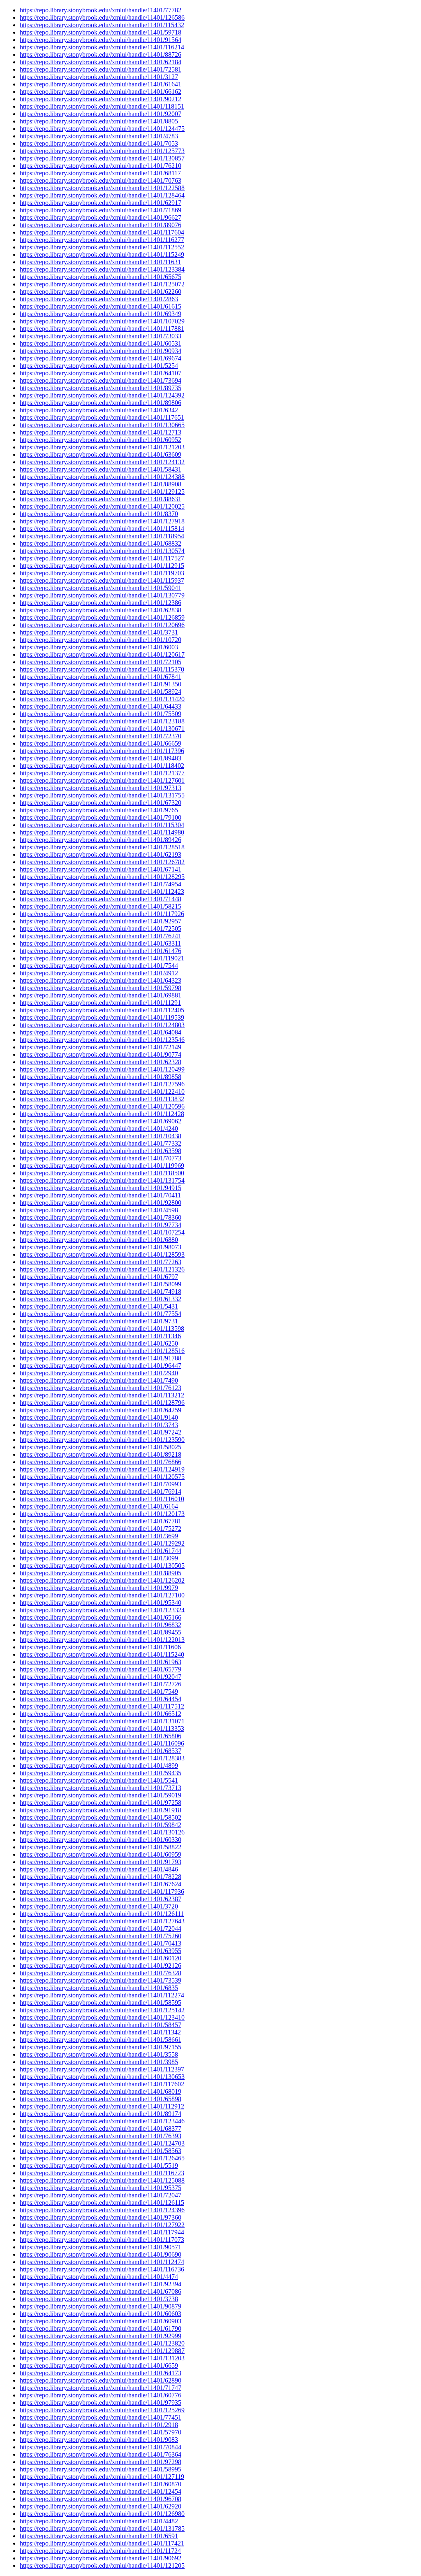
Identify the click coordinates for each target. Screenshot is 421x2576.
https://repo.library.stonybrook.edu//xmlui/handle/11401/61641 (101, 84)
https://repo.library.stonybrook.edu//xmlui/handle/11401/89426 (101, 840)
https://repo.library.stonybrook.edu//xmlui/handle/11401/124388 (102, 477)
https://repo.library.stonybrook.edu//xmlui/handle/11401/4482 (99, 2521)
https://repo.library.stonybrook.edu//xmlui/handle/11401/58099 (101, 1284)
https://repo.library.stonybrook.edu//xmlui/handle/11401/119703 (102, 573)
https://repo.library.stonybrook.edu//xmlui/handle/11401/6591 (99, 2536)
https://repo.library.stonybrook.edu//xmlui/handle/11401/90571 (101, 2247)
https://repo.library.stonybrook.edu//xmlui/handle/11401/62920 (101, 2506)
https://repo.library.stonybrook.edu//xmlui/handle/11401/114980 (102, 832)
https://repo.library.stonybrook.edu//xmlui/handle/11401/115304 (102, 825)
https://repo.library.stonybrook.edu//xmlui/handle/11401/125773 (102, 151)
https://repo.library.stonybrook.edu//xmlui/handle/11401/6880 (99, 1240)
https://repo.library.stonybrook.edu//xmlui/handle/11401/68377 (101, 2128)
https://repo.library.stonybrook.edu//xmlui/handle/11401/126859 (102, 617)
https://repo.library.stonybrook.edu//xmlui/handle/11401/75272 (101, 1529)
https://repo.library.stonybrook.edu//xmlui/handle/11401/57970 (101, 2432)
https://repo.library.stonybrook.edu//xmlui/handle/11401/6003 (99, 647)
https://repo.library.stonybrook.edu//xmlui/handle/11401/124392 (102, 395)
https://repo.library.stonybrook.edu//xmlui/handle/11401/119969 (102, 1166)
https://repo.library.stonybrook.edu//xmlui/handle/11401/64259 (101, 1410)
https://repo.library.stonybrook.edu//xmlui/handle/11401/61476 (101, 951)
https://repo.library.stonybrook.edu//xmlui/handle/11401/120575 (102, 1477)
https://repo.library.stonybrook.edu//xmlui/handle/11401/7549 (99, 1691)
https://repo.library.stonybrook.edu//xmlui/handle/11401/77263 (101, 1262)
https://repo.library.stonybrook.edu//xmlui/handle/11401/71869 (101, 210)
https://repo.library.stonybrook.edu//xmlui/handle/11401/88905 (101, 1573)
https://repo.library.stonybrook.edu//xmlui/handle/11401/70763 (101, 180)
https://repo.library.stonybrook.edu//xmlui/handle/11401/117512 (102, 1706)
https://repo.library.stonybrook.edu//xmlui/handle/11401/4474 (99, 2277)
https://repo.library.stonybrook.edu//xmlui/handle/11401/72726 (101, 1684)
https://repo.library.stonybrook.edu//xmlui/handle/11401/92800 (101, 1203)
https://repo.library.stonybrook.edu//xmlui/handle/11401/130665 (102, 425)
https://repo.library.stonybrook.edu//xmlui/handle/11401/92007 (101, 114)
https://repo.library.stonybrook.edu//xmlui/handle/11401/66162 (101, 92)
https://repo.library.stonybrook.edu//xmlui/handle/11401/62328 (101, 1062)
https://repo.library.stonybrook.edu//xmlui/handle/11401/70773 (101, 1158)
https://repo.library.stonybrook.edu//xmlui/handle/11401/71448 (101, 899)
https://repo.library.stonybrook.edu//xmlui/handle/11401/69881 (101, 995)
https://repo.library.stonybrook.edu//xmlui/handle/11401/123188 (102, 721)
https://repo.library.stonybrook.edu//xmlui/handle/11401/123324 (102, 1610)
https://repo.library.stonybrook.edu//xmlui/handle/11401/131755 (102, 795)
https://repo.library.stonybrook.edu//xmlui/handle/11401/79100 (101, 817)
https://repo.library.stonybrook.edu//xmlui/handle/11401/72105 (101, 662)
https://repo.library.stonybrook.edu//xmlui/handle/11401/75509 (101, 714)
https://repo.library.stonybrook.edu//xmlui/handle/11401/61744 (101, 1551)
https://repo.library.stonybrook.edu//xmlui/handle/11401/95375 (101, 2188)
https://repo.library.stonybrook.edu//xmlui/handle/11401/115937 (102, 580)
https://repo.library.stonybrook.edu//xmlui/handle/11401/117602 (102, 2084)
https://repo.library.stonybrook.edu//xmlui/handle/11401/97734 (101, 1225)
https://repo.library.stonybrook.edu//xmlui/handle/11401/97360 (101, 2217)
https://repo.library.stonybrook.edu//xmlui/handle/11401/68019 (101, 2091)
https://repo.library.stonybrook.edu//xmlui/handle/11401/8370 (99, 514)
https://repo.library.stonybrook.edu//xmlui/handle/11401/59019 (101, 1795)
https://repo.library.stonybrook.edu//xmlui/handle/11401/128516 (102, 1351)
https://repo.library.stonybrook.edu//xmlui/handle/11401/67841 (101, 677)
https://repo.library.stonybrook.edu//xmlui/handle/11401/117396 (102, 751)
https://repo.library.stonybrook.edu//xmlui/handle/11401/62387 (101, 1899)
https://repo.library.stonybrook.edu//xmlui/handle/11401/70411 (100, 1195)
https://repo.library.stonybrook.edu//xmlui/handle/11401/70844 (101, 2447)
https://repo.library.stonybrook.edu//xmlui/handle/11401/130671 (102, 729)
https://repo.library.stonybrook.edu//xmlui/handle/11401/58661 (101, 2040)
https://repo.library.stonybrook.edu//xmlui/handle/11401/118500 (102, 1173)
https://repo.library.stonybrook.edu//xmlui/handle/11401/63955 (101, 1951)
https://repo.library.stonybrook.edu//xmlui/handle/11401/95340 (101, 1603)
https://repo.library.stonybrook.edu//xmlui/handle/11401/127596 (102, 1084)
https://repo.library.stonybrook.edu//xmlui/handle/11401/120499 (102, 1069)
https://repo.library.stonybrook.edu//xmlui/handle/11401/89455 (101, 1632)
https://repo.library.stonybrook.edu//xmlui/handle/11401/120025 (102, 506)
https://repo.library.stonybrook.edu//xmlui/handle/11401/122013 (102, 1640)
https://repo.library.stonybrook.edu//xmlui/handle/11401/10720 (101, 640)
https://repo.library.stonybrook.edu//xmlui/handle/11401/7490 (99, 1380)
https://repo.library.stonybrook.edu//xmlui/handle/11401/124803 (102, 1025)
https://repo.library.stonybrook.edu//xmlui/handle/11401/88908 (101, 484)
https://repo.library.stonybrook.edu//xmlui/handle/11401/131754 (102, 1180)
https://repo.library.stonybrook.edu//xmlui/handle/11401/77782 (101, 10)
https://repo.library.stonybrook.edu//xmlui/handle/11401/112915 (102, 566)
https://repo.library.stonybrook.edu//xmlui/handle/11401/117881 (102, 329)
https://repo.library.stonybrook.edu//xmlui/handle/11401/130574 (102, 551)
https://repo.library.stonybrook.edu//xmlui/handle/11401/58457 (101, 2025)
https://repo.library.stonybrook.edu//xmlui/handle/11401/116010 (102, 1499)
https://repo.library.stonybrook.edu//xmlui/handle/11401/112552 (102, 247)
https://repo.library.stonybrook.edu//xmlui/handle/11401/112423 (102, 892)
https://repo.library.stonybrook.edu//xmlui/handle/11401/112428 (102, 1114)
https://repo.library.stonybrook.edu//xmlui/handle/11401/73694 (101, 380)
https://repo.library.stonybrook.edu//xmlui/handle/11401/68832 (101, 543)
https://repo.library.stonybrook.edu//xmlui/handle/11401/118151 (102, 106)
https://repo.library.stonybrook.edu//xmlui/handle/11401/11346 (100, 1336)
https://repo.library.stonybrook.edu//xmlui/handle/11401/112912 (102, 2106)
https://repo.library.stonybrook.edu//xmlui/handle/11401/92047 (101, 1677)
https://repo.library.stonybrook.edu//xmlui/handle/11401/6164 (99, 1506)
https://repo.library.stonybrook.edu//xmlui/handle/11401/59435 (101, 1773)
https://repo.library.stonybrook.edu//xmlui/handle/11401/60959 (101, 1854)
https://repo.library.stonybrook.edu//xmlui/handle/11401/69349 (101, 314)
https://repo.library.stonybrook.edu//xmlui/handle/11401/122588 (102, 188)
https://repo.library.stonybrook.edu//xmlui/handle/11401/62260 (101, 292)
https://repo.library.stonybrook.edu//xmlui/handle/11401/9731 (99, 1321)
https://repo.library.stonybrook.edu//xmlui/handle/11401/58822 (101, 1847)
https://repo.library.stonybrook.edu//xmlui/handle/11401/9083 (99, 2440)
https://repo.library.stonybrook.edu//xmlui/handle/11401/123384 (102, 269)
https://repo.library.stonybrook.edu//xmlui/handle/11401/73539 (101, 1980)
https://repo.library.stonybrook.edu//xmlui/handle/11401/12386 (101, 603)
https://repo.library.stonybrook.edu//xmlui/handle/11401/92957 (101, 921)
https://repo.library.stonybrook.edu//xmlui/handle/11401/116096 (102, 1743)
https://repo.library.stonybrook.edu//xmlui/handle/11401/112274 (102, 1995)
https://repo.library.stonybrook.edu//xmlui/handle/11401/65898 (101, 2099)
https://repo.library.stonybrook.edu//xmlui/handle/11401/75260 (101, 1936)
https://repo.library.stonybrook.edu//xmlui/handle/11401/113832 (102, 1099)
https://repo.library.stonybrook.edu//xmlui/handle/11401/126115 (102, 2203)
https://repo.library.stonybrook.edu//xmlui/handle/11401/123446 (102, 2121)
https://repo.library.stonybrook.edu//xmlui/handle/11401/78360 (101, 1217)
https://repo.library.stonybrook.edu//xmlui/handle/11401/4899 (99, 1766)
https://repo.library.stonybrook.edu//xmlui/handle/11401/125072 (102, 284)
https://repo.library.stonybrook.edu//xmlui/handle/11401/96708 (101, 2499)
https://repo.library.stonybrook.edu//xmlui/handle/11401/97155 (101, 2047)
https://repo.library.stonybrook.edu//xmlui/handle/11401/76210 (101, 166)
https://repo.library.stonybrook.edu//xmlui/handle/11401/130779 (102, 595)
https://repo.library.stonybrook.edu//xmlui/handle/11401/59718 (101, 32)
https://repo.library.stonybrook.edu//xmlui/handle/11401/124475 (102, 129)
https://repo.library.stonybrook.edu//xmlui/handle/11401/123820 (102, 2343)
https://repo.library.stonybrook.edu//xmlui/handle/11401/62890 (101, 2380)
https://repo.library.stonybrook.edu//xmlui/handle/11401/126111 (102, 1914)
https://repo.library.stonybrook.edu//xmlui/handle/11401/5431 (99, 1306)
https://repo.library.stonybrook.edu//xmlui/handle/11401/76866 (101, 1462)
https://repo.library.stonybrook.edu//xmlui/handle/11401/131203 (102, 2358)
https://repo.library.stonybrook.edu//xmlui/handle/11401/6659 (99, 2366)
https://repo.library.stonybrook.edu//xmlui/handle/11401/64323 (101, 980)
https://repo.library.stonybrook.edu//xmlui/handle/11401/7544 (99, 966)
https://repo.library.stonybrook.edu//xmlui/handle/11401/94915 (101, 1188)
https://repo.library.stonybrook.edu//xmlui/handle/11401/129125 (102, 492)
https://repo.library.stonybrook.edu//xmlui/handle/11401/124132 (102, 462)
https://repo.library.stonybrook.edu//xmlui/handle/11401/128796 (102, 1403)
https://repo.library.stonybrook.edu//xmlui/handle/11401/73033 (101, 336)
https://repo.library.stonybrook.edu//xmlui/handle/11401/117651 (102, 417)
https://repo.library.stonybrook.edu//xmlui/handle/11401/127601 (102, 780)
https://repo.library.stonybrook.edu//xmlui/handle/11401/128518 (102, 847)
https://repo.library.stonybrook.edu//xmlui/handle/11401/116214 (102, 47)
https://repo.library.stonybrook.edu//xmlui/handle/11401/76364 (101, 2454)
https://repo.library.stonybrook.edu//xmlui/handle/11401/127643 (102, 1921)
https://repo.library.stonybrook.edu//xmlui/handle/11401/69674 (101, 358)
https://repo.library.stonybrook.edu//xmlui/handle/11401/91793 (101, 1862)
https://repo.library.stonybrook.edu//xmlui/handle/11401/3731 (99, 632)
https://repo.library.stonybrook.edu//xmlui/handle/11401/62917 (101, 203)
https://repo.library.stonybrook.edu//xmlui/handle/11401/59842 (101, 1825)
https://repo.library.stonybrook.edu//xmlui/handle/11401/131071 (102, 1721)
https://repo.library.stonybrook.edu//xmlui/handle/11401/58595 (101, 2003)
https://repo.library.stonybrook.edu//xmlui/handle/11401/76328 (101, 1973)
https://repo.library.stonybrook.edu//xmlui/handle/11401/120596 (102, 1106)
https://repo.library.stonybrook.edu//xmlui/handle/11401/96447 (101, 1366)
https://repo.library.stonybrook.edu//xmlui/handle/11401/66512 (101, 1714)
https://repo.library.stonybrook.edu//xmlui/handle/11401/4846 (99, 1869)
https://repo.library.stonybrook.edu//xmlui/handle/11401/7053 (99, 143)
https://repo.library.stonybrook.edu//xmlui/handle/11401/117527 (102, 558)
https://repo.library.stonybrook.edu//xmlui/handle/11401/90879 (101, 2306)
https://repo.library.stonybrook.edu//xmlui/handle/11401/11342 (100, 2032)
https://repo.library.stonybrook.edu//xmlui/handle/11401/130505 (102, 1566)
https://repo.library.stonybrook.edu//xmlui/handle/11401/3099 (99, 1558)
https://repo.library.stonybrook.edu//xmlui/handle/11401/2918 (99, 2425)
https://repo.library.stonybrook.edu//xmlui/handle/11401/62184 (101, 62)
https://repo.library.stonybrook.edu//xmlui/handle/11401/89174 (101, 2114)
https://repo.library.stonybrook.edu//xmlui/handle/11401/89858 (101, 1077)
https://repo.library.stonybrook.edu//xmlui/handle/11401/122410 (102, 1092)
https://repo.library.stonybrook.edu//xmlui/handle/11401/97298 (101, 2462)
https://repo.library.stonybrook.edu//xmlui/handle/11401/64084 (101, 1032)
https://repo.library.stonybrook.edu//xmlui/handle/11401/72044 (101, 1929)
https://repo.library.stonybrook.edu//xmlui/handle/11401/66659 (101, 743)
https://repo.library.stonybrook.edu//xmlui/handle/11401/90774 (101, 1054)
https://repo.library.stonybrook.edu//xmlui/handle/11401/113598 (102, 1329)
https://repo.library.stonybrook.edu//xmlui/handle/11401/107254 (102, 1232)
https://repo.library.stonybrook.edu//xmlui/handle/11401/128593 (102, 1254)
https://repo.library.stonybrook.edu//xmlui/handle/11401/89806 (101, 403)
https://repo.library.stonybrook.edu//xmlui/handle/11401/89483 (101, 758)
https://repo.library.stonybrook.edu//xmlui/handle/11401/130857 (102, 158)
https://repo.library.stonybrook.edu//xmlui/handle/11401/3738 (99, 2299)
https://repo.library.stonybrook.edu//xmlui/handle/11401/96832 (101, 1625)
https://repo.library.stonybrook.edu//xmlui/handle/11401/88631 (101, 499)
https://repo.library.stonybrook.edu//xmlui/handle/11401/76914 (101, 1491)
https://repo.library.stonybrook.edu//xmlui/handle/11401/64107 (101, 373)
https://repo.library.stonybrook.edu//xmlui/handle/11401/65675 (101, 277)
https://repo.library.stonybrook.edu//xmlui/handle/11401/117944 (102, 2232)
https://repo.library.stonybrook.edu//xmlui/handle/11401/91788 (101, 1358)
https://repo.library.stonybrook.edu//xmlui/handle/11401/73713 (101, 1788)
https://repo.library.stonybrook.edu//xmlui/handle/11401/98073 (101, 1247)
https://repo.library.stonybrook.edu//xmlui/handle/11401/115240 (102, 1654)
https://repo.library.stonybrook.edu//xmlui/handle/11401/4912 (99, 973)
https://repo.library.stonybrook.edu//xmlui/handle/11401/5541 (99, 1780)
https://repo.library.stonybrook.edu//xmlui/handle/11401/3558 (99, 2054)
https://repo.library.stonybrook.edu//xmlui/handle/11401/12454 (101, 2491)
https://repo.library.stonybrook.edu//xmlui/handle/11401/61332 (101, 1299)
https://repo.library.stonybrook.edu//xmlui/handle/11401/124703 (102, 2143)
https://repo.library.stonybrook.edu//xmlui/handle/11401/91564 (101, 40)
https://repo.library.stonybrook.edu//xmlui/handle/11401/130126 (102, 1832)
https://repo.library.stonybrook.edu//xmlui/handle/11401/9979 (99, 1588)
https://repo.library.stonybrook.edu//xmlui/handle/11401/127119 (102, 2477)
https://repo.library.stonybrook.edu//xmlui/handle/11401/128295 (102, 877)
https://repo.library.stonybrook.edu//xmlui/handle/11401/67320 (101, 803)
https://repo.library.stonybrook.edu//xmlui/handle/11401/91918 (101, 1810)
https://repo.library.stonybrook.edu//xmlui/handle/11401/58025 (101, 1447)
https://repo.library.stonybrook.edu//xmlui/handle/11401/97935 (101, 2403)
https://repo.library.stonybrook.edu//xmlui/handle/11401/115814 (102, 529)
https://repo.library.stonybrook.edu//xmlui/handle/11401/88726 (101, 55)
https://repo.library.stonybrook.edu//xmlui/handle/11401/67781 (101, 1521)
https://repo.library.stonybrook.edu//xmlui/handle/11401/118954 (102, 536)
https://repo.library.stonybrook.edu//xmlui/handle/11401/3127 (99, 77)
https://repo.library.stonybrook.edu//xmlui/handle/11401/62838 (101, 610)
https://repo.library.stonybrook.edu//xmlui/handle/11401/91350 (101, 684)
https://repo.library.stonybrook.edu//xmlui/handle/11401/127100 (102, 1595)
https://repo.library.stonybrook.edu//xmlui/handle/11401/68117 (100, 173)
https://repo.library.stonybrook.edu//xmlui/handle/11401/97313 (101, 788)
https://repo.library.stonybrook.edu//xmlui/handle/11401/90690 (101, 2254)
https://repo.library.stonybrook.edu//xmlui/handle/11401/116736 (102, 2269)
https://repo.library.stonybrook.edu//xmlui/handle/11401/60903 (101, 2321)
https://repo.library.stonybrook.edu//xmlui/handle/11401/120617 (102, 654)
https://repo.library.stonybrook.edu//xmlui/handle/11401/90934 (101, 351)
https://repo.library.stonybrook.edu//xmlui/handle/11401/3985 (99, 2062)
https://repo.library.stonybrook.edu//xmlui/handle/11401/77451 (101, 2417)
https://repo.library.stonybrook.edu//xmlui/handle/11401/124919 (102, 1469)
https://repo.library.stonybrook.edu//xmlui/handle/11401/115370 (102, 669)
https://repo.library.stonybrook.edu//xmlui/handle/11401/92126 (101, 1966)
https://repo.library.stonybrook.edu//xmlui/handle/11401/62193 (101, 854)
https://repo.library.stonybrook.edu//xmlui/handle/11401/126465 (102, 2158)
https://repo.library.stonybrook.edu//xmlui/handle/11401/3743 (99, 1425)
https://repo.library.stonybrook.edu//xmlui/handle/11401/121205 (102, 2566)
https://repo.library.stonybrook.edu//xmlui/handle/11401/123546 (102, 1040)
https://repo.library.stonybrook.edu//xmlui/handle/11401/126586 (102, 17)
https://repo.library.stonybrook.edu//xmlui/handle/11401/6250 (99, 1343)
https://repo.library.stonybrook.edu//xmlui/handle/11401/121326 (102, 1269)
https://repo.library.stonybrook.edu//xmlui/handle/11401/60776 (101, 2395)
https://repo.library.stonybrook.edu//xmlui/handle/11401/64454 (101, 1699)
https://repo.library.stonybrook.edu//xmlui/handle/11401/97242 (101, 1432)
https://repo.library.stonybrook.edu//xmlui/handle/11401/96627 (101, 217)
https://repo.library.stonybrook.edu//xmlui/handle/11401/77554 (101, 1314)
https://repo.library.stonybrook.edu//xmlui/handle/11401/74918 (101, 1291)
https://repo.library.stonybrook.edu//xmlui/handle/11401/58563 (101, 2151)
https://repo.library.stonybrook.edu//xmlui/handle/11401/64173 (101, 2373)
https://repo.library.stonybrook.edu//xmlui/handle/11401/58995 (101, 2469)
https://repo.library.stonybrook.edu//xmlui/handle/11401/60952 (101, 440)
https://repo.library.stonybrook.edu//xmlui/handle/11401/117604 (102, 232)
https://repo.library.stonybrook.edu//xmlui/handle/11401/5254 (99, 366)
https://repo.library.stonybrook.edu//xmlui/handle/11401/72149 (101, 1047)
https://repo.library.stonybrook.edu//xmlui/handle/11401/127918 (102, 521)
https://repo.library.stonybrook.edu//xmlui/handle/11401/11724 (100, 2551)
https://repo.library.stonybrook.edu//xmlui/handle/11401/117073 (102, 2240)
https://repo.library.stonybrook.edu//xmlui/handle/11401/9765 (99, 810)
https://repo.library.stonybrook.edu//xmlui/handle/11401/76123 (101, 1388)
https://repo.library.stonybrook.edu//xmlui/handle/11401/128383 (102, 1758)
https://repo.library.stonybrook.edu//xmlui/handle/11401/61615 (101, 306)
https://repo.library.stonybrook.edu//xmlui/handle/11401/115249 (102, 255)
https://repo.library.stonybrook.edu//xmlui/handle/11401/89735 (101, 388)
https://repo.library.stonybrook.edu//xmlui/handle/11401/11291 (100, 1003)
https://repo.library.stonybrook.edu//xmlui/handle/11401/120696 (102, 625)
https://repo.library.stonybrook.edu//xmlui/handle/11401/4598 (99, 1210)
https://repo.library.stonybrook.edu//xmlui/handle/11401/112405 (102, 1010)
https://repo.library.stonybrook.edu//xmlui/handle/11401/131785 (102, 2528)
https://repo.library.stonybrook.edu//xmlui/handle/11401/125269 (102, 2410)
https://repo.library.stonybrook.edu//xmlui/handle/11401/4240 (99, 1129)
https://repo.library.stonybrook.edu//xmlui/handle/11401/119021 (102, 958)
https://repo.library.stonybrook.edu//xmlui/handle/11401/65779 (101, 1669)
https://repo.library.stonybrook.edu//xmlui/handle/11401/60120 (101, 1958)
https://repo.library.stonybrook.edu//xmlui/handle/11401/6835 (99, 1988)
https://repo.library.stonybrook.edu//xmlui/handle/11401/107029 (102, 321)
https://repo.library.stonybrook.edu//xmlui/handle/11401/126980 (102, 2514)
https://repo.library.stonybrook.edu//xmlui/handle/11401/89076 (101, 225)
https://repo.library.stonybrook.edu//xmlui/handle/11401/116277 (102, 240)
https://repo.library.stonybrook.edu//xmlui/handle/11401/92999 (101, 2336)
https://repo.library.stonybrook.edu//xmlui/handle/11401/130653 (102, 2077)
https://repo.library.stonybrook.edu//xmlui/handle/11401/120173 (102, 1514)
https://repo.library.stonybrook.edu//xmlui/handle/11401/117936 (102, 1891)
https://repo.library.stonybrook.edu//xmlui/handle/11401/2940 (99, 1373)
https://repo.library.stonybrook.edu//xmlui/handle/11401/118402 (102, 766)
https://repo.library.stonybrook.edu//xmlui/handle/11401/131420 (102, 699)
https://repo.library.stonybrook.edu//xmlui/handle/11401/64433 (101, 706)
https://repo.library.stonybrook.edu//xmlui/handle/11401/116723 (102, 2173)
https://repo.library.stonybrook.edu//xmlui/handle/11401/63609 (101, 455)
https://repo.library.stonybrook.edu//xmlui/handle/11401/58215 (101, 906)
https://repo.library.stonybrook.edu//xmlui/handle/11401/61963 (101, 1662)
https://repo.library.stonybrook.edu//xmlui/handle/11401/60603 (101, 2314)
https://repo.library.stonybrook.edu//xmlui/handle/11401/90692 (101, 2558)
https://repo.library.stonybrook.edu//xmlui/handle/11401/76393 (101, 2136)
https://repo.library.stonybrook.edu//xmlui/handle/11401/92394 (101, 2284)
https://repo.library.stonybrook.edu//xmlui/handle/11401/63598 (101, 1151)
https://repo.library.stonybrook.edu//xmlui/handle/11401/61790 (101, 2328)
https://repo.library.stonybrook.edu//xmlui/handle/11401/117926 (102, 914)
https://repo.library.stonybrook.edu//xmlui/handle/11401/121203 (102, 447)
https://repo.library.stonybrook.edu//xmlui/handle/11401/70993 (101, 1484)
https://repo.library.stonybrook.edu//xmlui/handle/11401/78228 (101, 1877)
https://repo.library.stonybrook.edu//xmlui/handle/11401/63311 (100, 943)
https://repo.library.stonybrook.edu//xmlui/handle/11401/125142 (102, 2010)
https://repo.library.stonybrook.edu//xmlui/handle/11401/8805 (99, 121)
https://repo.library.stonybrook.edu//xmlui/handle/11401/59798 (101, 988)
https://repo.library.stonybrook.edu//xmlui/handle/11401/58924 (101, 692)
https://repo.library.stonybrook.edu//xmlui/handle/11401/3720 (99, 1906)
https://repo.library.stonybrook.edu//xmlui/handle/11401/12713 (101, 432)
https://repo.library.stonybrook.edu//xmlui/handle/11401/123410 (102, 2017)
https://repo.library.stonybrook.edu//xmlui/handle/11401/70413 (101, 1943)
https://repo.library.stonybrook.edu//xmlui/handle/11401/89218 (101, 1454)
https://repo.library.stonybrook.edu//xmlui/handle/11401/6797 (99, 1277)
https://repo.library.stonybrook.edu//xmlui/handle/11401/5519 (99, 2166)
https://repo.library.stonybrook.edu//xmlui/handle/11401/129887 (102, 2351)
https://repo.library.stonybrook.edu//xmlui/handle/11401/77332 (101, 1143)
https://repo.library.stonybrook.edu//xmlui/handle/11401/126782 (102, 862)
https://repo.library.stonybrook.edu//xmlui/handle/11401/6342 (99, 410)
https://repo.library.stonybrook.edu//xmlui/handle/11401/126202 (102, 1580)
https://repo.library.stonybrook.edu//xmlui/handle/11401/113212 (102, 1395)
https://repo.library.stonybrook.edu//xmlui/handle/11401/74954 (101, 884)
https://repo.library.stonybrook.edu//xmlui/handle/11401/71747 (101, 2388)
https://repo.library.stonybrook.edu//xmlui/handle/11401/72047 (101, 2195)
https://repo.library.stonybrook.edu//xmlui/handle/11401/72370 (101, 736)
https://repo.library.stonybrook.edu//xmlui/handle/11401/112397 (102, 2069)
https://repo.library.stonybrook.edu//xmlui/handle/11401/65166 (101, 1617)
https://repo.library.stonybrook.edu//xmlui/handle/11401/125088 (102, 2180)
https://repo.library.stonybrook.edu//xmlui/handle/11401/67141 (101, 869)
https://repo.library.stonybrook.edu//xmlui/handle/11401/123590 (102, 1440)
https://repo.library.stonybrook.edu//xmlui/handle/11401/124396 (102, 2210)
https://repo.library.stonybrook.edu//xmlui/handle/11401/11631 (100, 262)
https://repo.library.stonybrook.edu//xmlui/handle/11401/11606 (100, 1647)
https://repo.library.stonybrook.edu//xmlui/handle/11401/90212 (101, 99)
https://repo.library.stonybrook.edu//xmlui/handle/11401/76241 (101, 936)
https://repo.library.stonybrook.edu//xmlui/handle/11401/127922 (102, 2225)
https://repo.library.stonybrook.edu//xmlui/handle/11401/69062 (101, 1121)
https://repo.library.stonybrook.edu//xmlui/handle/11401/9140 (99, 1417)
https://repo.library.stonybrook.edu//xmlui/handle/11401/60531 (101, 343)
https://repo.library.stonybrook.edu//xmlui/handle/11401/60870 (101, 2484)
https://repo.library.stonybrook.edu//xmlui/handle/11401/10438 (101, 1136)
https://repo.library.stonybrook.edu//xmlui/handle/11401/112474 (102, 2262)
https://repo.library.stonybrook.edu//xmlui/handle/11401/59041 (101, 588)
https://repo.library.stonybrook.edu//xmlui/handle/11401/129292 (102, 1543)
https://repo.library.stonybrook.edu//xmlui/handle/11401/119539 (102, 1017)
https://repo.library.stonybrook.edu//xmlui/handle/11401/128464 (102, 195)
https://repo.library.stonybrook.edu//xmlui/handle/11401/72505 (101, 929)
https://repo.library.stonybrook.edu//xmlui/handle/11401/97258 (101, 1803)
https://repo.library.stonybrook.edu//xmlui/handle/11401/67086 (101, 2291)
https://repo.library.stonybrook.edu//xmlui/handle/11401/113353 (102, 1729)
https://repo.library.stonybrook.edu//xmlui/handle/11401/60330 (101, 1840)
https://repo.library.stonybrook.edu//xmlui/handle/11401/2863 (99, 299)
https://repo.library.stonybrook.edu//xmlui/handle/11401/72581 (101, 69)
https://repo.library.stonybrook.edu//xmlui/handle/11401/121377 (102, 773)
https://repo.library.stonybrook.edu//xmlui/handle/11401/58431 (101, 469)
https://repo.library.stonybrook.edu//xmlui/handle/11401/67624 (101, 1884)
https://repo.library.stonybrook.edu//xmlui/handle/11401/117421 (102, 2543)
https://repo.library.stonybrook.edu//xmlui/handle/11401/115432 (102, 25)
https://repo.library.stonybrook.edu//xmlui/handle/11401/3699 (99, 1536)
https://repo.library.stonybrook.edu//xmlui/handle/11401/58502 (101, 1817)
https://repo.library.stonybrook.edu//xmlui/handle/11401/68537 (101, 1751)
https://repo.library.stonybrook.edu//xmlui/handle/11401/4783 (99, 136)
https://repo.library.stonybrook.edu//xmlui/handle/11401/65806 (101, 1736)
